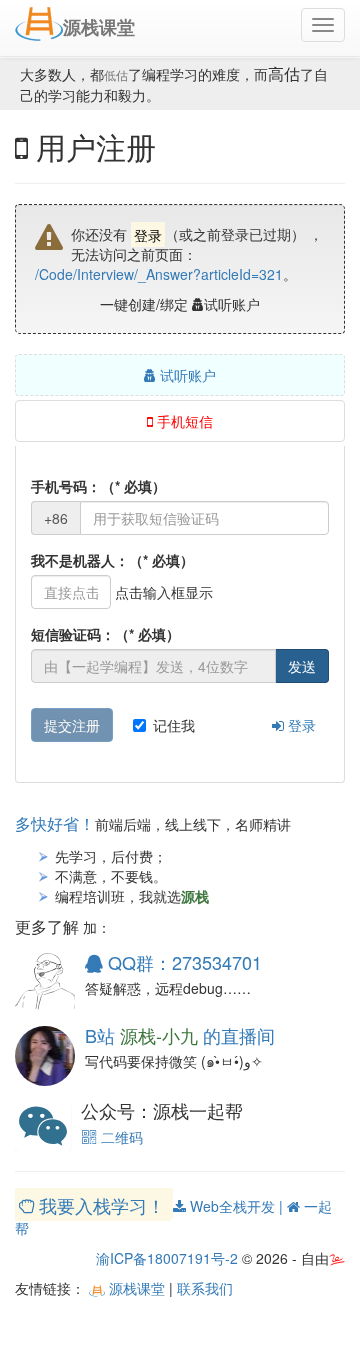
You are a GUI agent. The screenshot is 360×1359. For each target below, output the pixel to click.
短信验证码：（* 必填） (105, 634)
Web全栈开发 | (236, 1206)
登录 (300, 725)
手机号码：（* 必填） (98, 486)
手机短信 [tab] (183, 421)
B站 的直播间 (180, 1035)
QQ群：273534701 (182, 962)
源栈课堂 (135, 1288)
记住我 (174, 725)
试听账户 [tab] (186, 375)
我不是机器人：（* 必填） (112, 560)
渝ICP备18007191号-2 (167, 1258)
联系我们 (205, 1288)
